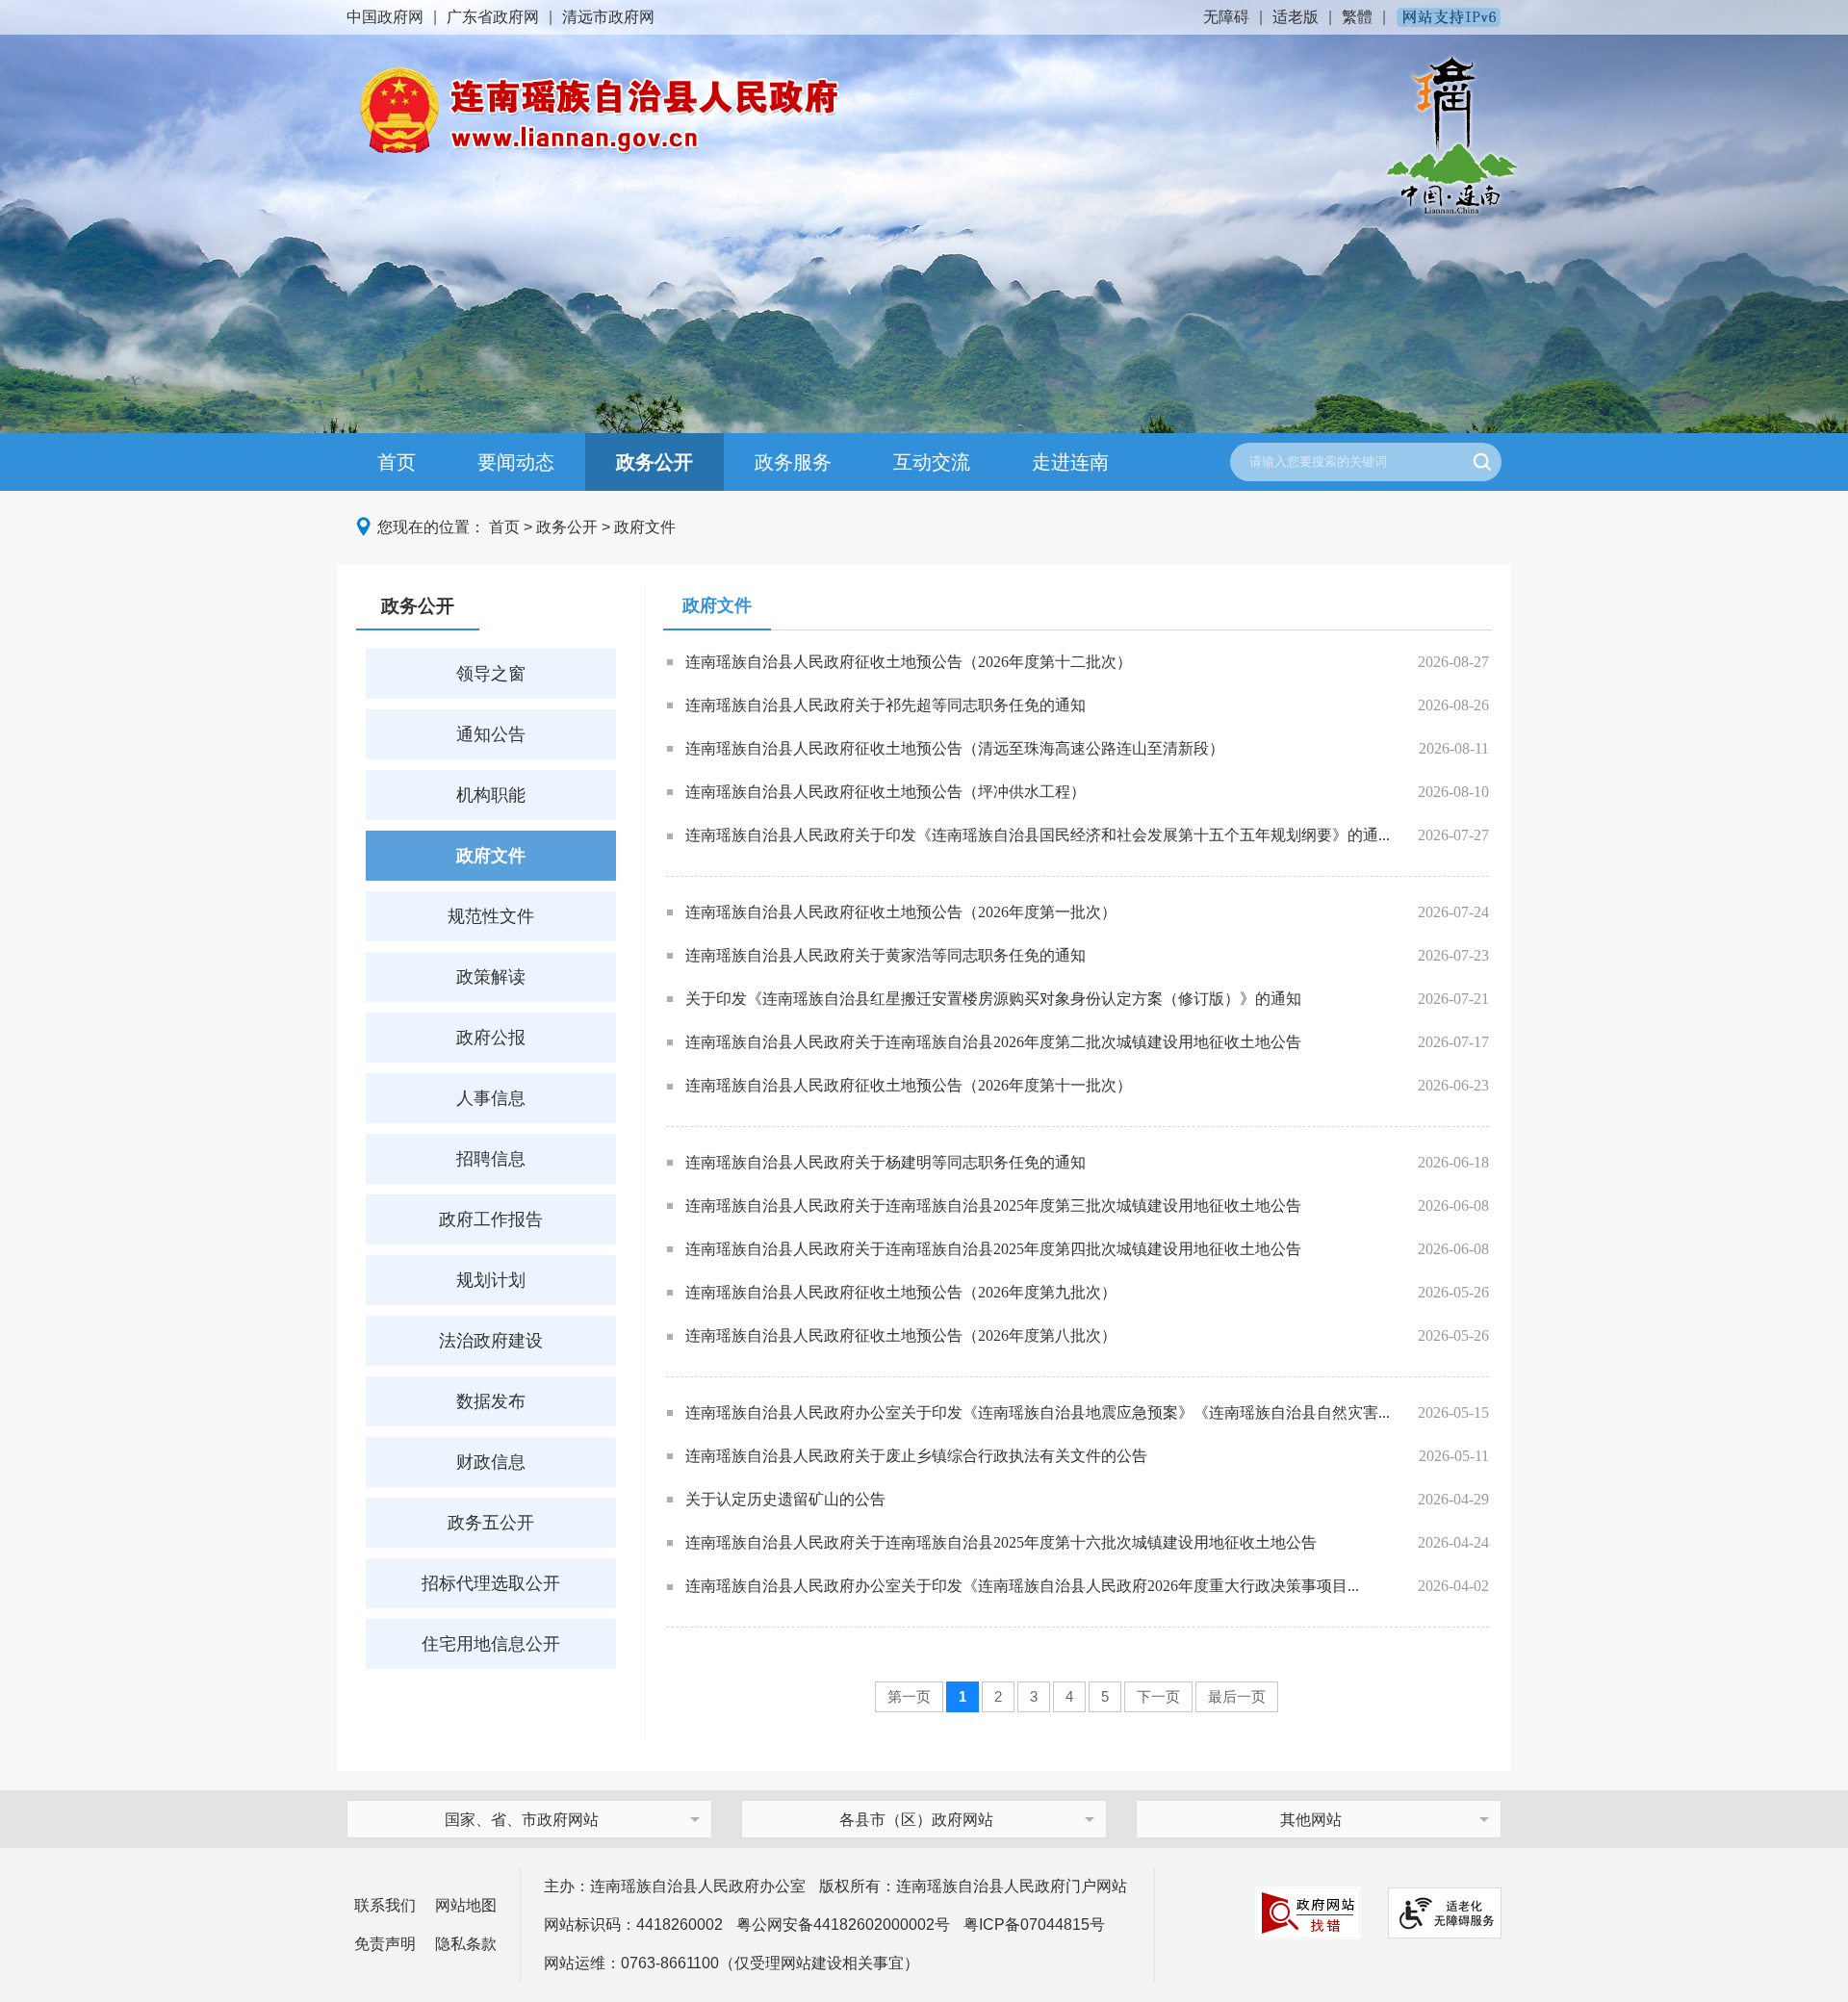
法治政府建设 (491, 1341)
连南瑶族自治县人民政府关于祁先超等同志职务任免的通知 (885, 705)
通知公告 (491, 734)
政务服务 (793, 462)
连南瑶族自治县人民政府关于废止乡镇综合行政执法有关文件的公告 (916, 1456)
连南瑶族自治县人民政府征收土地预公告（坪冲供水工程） (885, 792)
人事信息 (491, 1098)
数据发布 (491, 1401)
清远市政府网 (608, 17)
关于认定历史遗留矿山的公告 (785, 1499)
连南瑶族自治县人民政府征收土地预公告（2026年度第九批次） (901, 1292)
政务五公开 (491, 1523)
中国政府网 (385, 17)
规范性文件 (491, 916)
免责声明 (385, 1944)
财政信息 (491, 1462)
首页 (397, 462)
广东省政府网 (493, 17)
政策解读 (491, 977)
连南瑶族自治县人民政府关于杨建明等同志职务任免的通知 (885, 1162)
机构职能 (491, 795)
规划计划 (491, 1280)
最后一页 (1237, 1696)
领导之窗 (491, 674)
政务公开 (654, 462)
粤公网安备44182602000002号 (843, 1925)
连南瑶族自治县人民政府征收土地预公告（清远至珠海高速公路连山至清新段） (955, 748)
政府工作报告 (491, 1219)
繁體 (1357, 17)
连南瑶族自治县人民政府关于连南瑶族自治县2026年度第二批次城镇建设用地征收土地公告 (993, 1042)
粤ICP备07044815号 (1034, 1925)
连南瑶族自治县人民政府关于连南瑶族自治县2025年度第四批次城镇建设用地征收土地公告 (993, 1249)
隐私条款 (466, 1944)
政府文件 (645, 527)
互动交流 (932, 462)
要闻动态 (516, 462)
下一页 (1158, 1696)
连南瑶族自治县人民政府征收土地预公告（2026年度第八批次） (901, 1335)
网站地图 (466, 1905)
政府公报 (491, 1038)
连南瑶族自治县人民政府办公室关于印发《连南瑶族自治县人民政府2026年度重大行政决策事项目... (1022, 1586)
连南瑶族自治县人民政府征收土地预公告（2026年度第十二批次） (909, 662)
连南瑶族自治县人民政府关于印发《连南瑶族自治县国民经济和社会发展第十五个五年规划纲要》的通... (1038, 835)
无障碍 (1226, 17)
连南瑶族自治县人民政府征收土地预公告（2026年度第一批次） (901, 912)
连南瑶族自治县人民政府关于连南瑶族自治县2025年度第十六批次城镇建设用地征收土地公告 (1001, 1542)
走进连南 (1070, 462)
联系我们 (385, 1905)
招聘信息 (491, 1159)
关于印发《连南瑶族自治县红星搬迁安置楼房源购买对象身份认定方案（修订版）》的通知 (993, 999)
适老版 (1296, 17)
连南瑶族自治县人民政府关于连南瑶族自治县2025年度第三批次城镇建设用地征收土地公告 (993, 1206)
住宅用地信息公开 (491, 1644)
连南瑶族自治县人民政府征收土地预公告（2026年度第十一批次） (909, 1085)
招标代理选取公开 (491, 1583)
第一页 (909, 1696)
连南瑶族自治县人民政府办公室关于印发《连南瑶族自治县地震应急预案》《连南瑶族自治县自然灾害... (1038, 1412)
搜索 (1482, 462)
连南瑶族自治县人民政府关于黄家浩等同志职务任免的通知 (885, 955)
